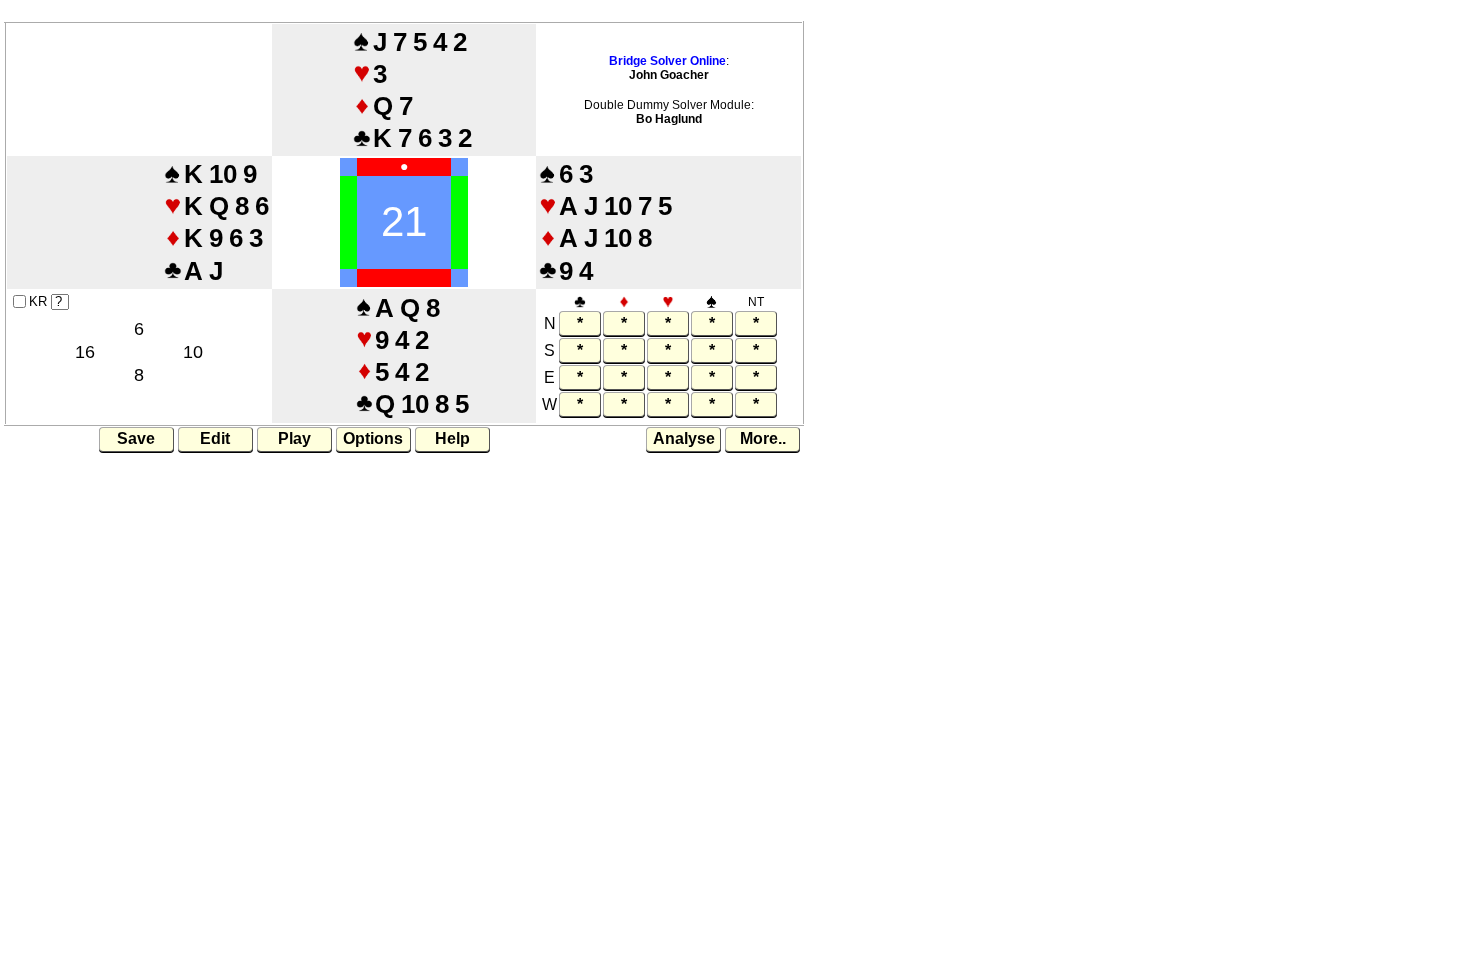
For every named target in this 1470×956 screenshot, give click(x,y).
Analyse (684, 438)
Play (294, 438)
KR (38, 301)
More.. (763, 438)
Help (452, 438)
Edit (215, 438)
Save (136, 438)
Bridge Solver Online (667, 61)
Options (373, 438)
